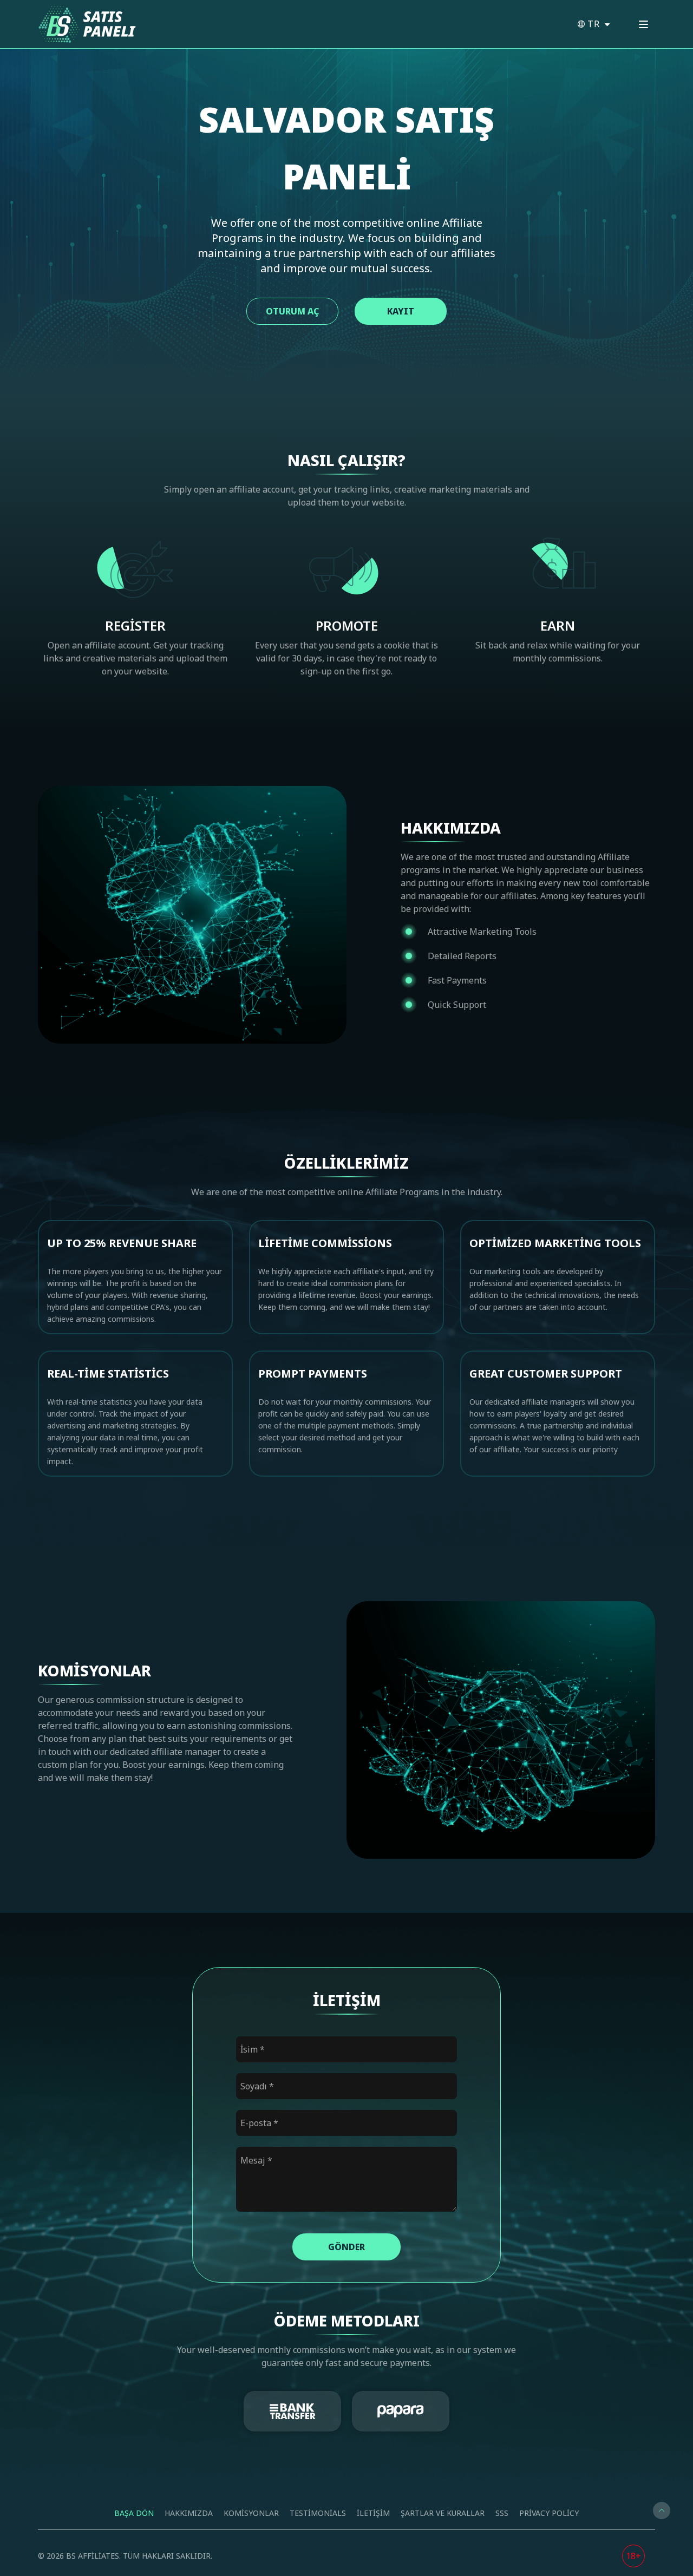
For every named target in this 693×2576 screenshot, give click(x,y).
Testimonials (318, 2513)
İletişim (373, 2513)
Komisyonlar (251, 2513)
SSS (502, 2513)
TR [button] (595, 24)
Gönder (346, 2247)
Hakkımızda (189, 2513)
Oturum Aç (292, 311)
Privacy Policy (549, 2513)
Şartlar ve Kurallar (443, 2513)
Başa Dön (134, 2513)
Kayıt (401, 311)
